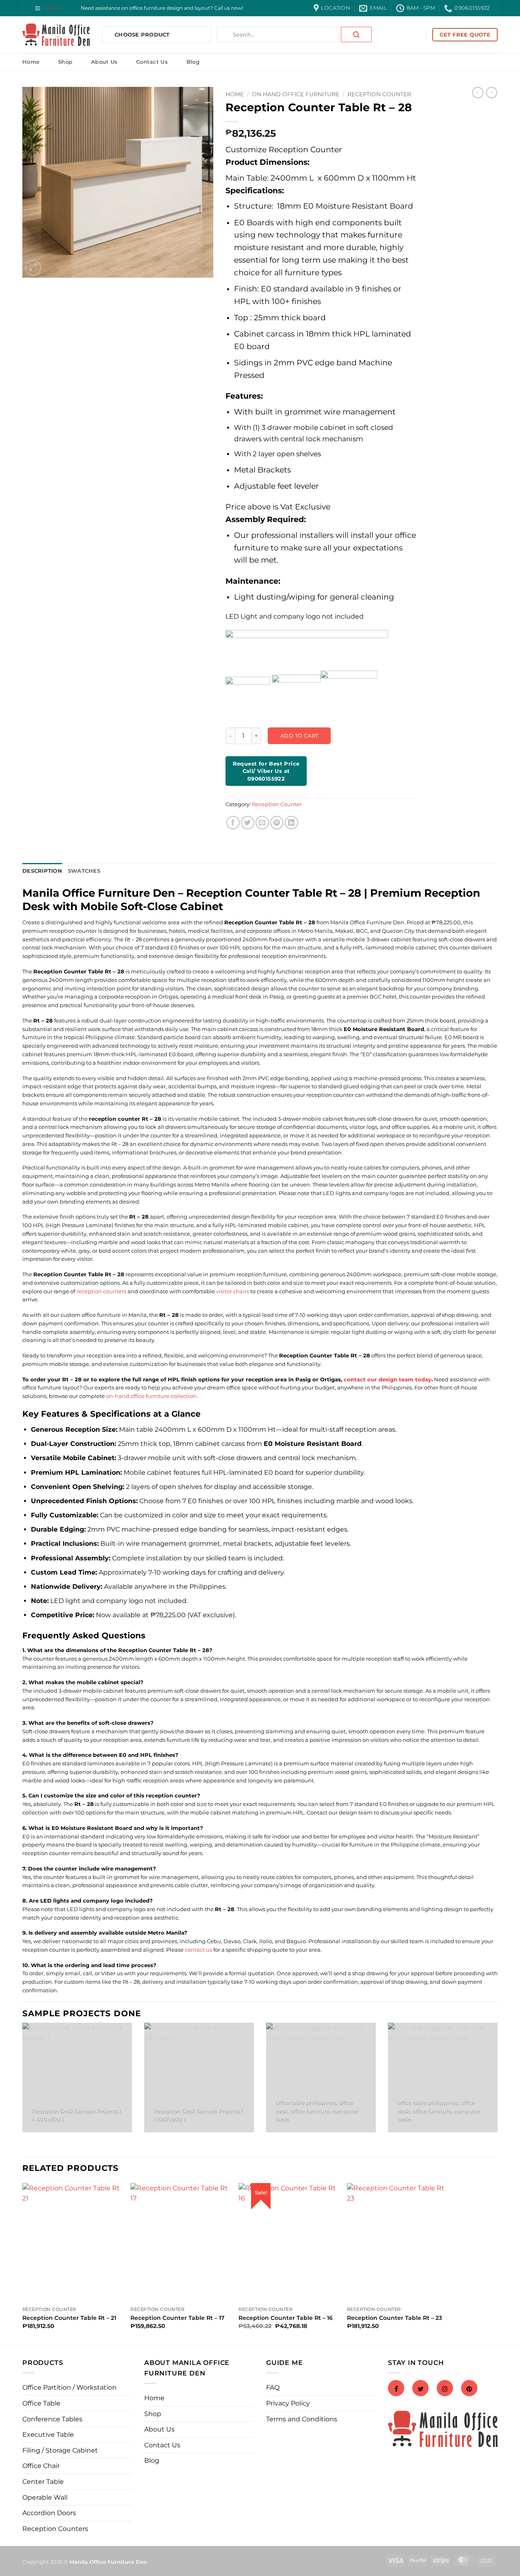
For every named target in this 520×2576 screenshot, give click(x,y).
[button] (50, 8)
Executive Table (48, 2435)
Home (31, 62)
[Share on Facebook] (233, 823)
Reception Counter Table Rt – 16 (286, 2318)
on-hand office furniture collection (151, 1396)
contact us (198, 1950)
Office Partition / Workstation (69, 2387)
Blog (193, 62)
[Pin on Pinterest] (277, 823)
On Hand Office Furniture (296, 94)
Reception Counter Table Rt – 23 (394, 2318)
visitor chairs (233, 1291)
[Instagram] (445, 2389)
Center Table (43, 2482)
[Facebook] (396, 2389)
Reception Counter (379, 94)
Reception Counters (55, 2529)
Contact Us (152, 62)
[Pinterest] (469, 2389)
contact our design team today (388, 1379)
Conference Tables (52, 2419)
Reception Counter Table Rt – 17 (178, 2318)
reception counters (101, 1291)
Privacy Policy (288, 2403)
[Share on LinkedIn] (291, 823)
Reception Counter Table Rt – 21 (69, 2318)
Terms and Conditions (302, 2419)
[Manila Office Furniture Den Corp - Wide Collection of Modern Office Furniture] (56, 35)
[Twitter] (420, 2389)
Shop (65, 62)
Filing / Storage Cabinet (60, 2450)
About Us (104, 62)
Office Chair (41, 2466)
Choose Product (142, 35)
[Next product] (478, 93)
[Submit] (356, 35)
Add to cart (299, 736)
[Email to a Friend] (262, 823)
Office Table (41, 2403)
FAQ (273, 2387)
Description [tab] (42, 871)
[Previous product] (492, 93)
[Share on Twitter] (248, 823)
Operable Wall (45, 2497)
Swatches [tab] (84, 871)
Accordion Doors (49, 2513)
